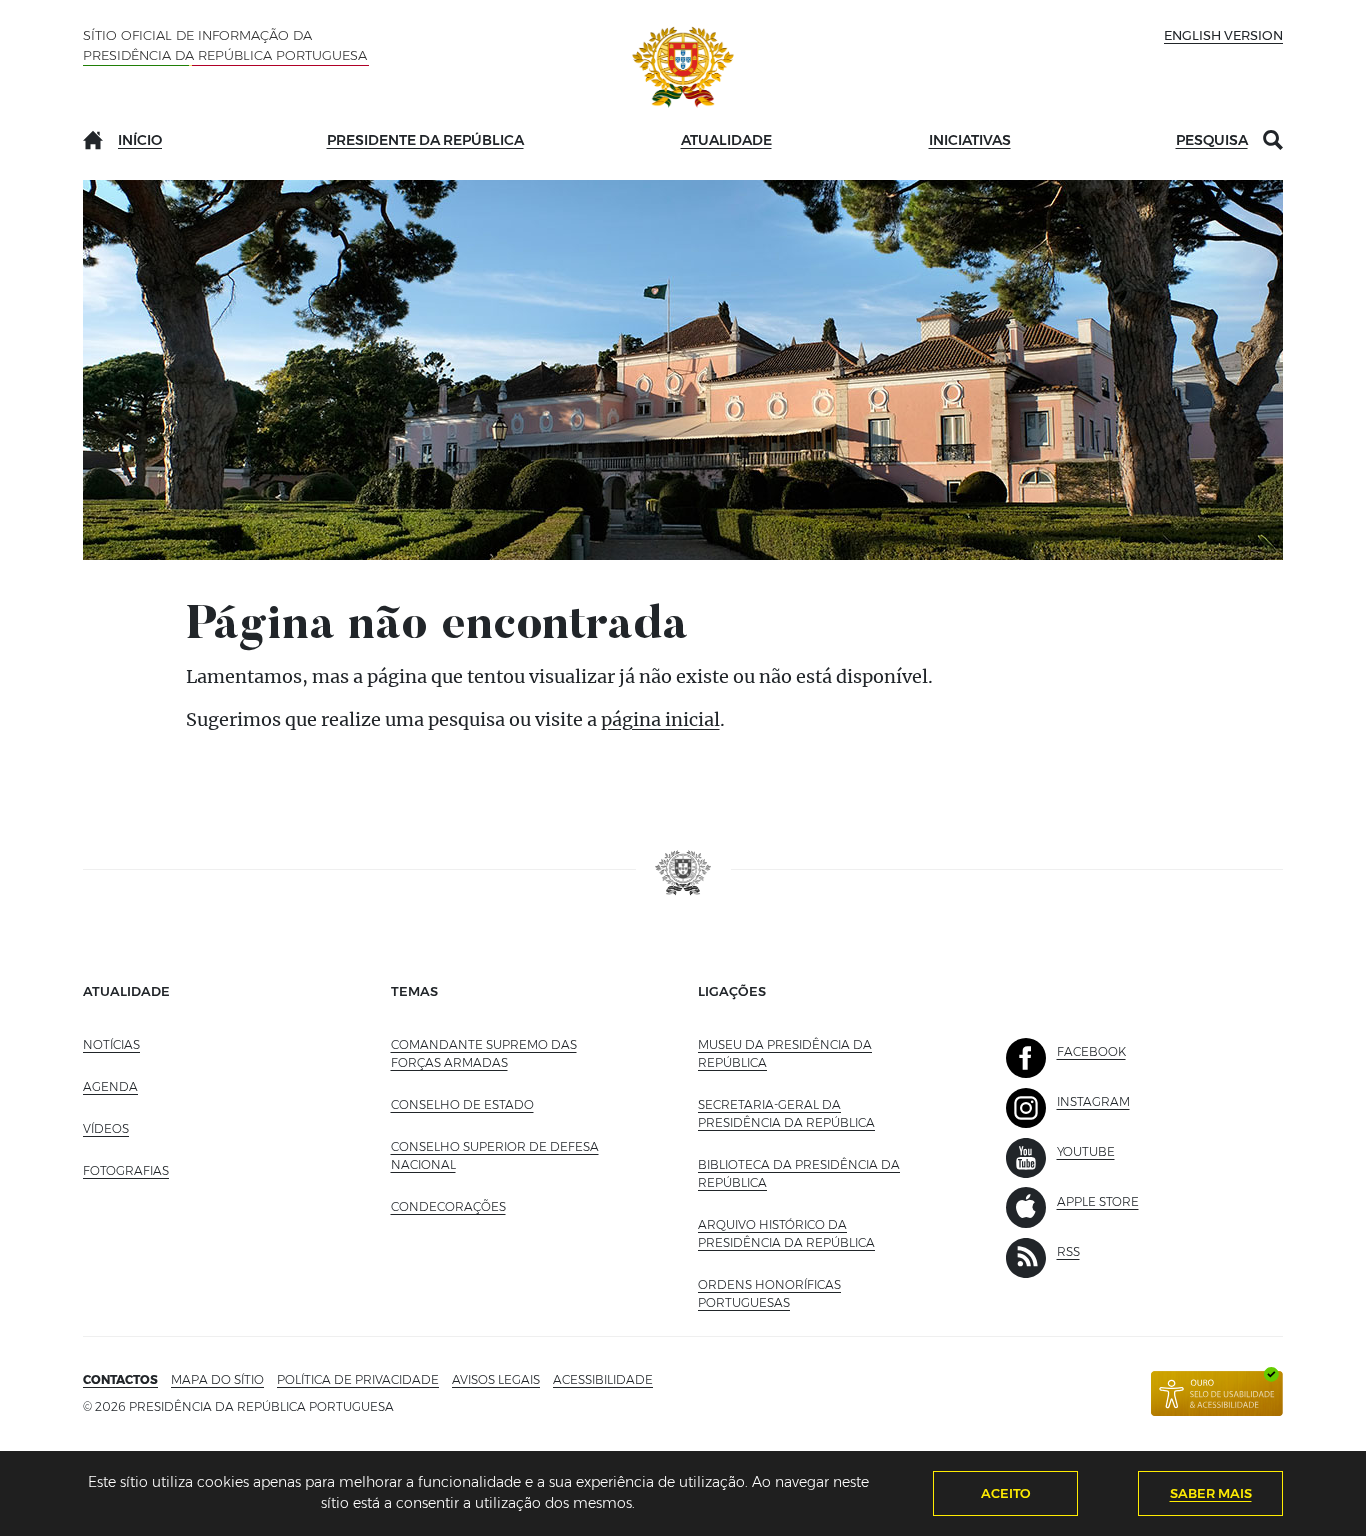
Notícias (111, 1044)
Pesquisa (1212, 140)
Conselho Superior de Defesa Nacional (495, 1155)
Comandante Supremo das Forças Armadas (484, 1053)
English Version (1223, 35)
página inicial (660, 719)
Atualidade (726, 140)
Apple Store (1098, 1201)
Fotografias (126, 1170)
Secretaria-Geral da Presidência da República (812, 1113)
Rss (1068, 1251)
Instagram (1093, 1101)
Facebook (1091, 1051)
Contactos (120, 1379)
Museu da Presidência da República (785, 1053)
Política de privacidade (358, 1379)
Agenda (110, 1086)
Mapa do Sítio (217, 1379)
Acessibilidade (603, 1379)
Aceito (1006, 1493)
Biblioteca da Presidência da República (799, 1173)
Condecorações (448, 1206)
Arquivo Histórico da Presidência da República (812, 1233)
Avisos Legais (496, 1379)
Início (140, 140)
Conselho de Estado (462, 1104)
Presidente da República (425, 140)
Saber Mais (1211, 1493)
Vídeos (106, 1128)
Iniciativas (970, 140)
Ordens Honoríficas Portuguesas (788, 1293)
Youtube (1086, 1151)
